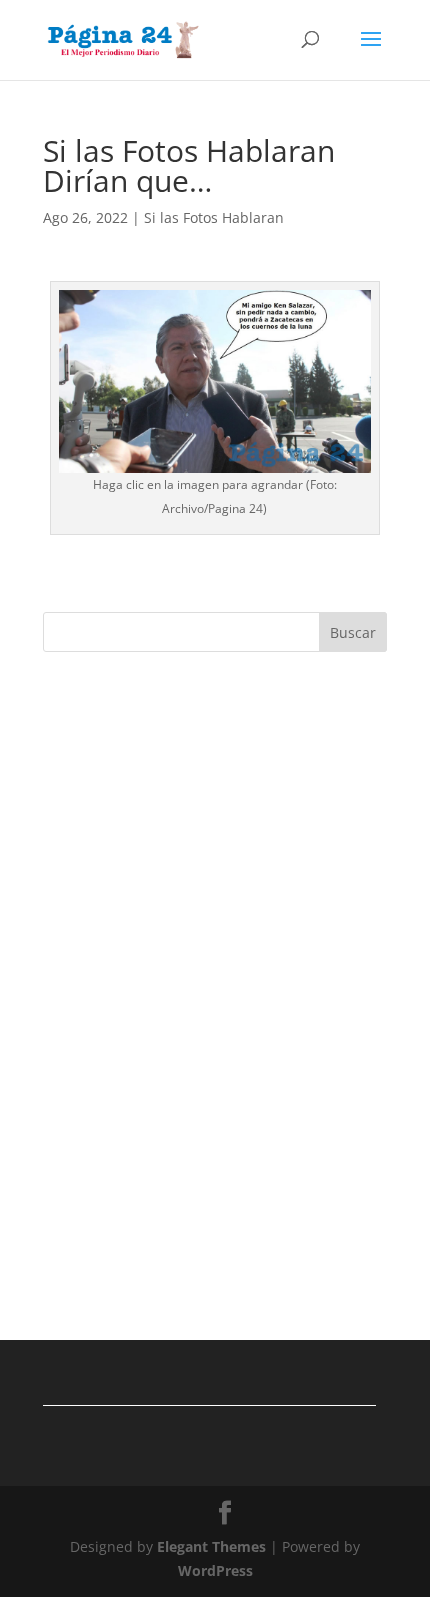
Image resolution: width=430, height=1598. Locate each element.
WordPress (215, 1570)
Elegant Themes (211, 1546)
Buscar (353, 632)
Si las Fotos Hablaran (214, 217)
